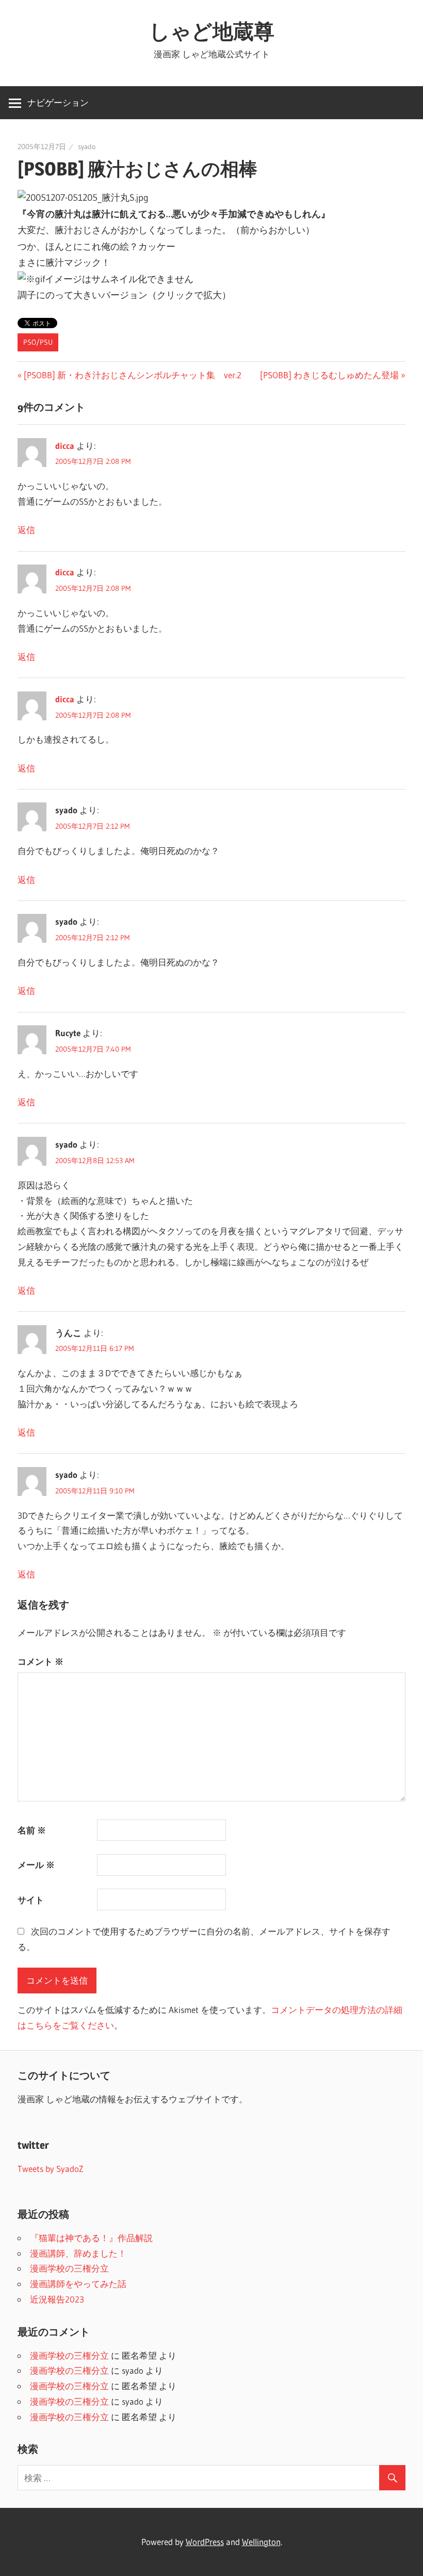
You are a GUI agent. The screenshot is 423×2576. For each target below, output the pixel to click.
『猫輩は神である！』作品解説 (91, 2238)
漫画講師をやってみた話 (78, 2284)
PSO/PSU (38, 342)
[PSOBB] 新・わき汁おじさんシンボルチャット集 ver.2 (132, 375)
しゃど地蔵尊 (212, 31)
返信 (26, 530)
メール (36, 1865)
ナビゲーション (58, 102)
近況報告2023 (57, 2299)
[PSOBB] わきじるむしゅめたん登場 (329, 375)
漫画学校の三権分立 (69, 2268)
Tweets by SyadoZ (51, 2169)
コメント (40, 1661)
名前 (32, 1830)
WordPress (205, 2542)
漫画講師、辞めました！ (78, 2253)
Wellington (261, 2542)
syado (87, 147)
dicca (65, 446)
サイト (31, 1900)
